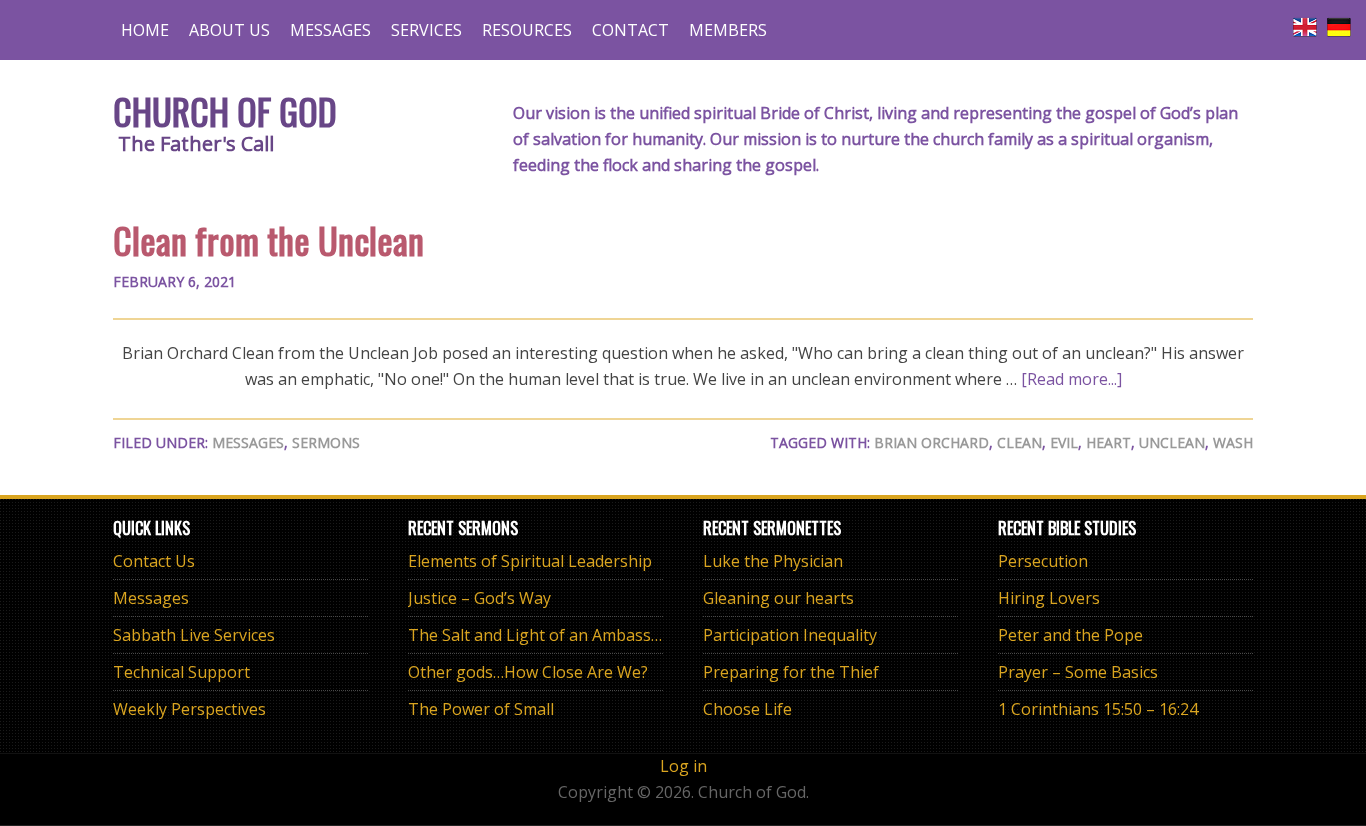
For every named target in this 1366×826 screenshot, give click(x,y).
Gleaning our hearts (778, 598)
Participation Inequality (790, 635)
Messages (248, 442)
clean (1019, 442)
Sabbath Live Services (194, 635)
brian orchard (931, 442)
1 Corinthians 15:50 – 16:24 (1098, 709)
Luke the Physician (773, 561)
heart (1108, 442)
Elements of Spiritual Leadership (530, 561)
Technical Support (181, 672)
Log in (683, 766)
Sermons (326, 442)
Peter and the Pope (1070, 635)
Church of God (225, 110)
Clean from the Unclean (268, 239)
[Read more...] (1071, 379)
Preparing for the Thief (791, 672)
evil (1064, 442)
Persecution (1043, 561)
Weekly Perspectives (189, 709)
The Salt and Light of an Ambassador (547, 635)
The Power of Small (481, 709)
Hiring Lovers (1049, 598)
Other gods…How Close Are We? (528, 672)
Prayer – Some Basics (1078, 672)
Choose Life (747, 709)
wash (1233, 442)
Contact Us (154, 561)
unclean (1172, 442)
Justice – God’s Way (479, 598)
